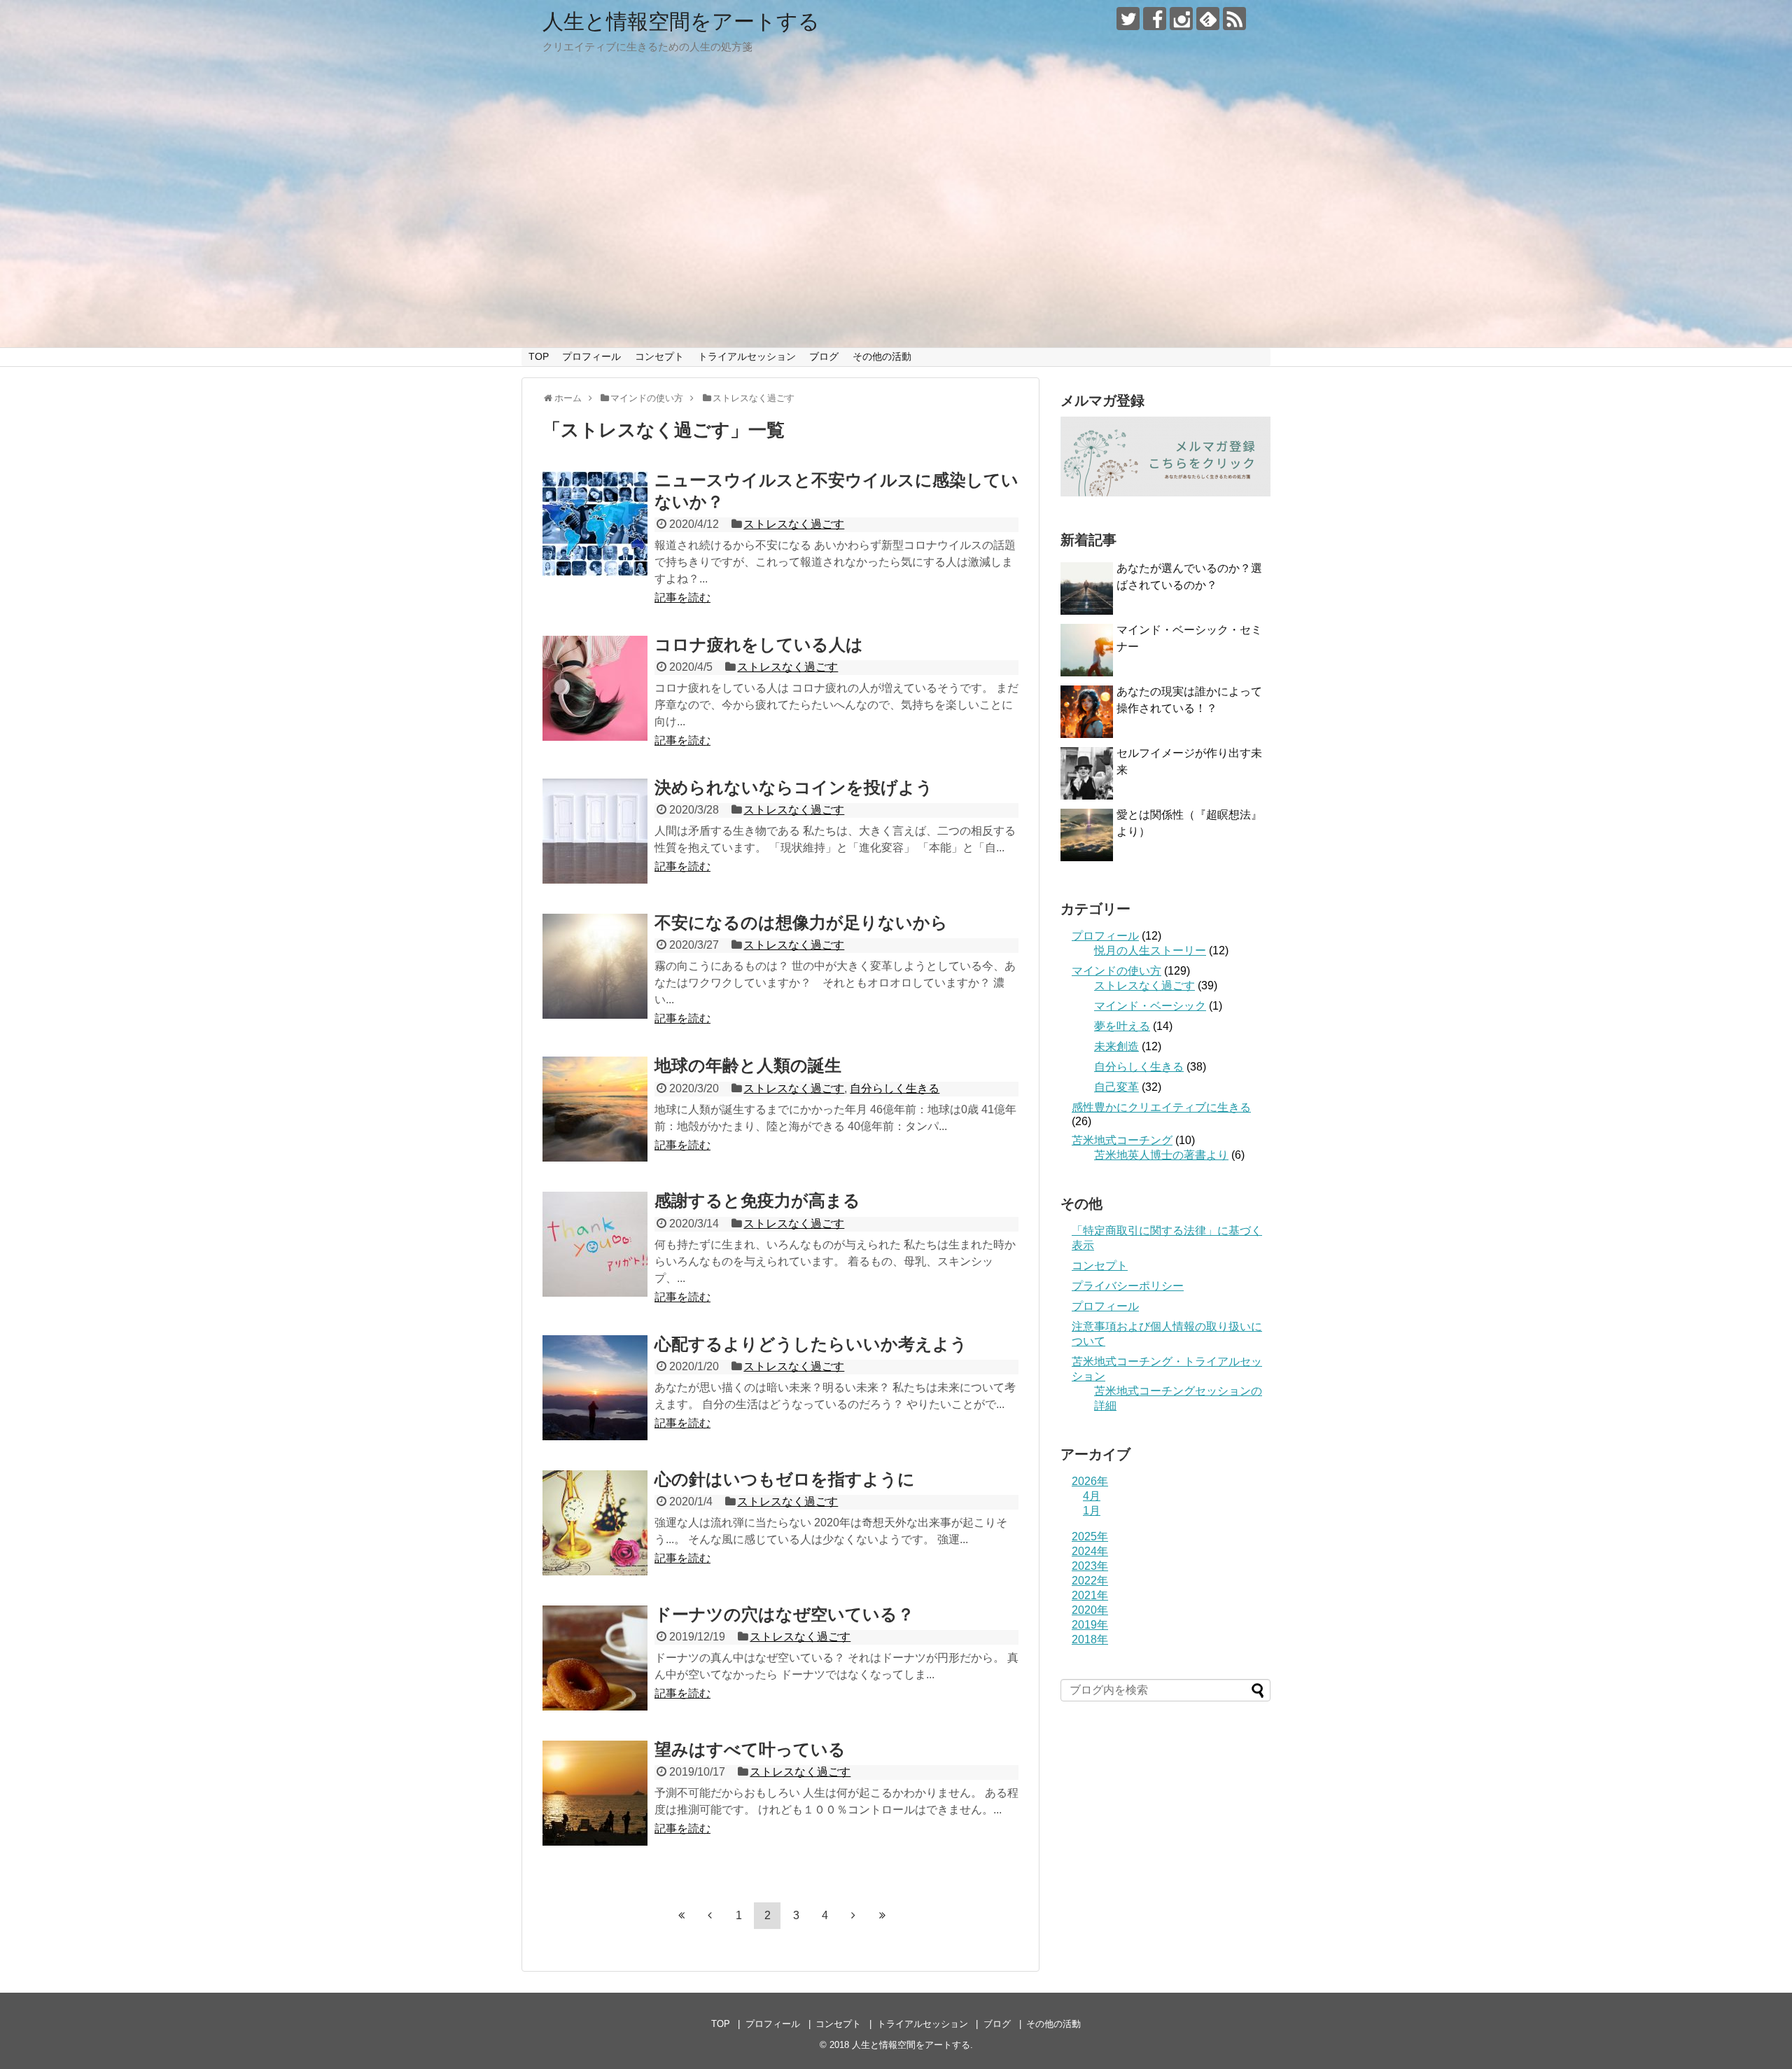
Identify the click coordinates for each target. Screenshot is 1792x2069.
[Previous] (710, 1915)
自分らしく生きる (895, 1088)
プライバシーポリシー (1128, 1286)
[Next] (853, 1915)
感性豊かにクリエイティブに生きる (1161, 1107)
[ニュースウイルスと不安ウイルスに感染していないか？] (595, 524)
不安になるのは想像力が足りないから (801, 922)
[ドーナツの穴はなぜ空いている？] (595, 1658)
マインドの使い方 (1116, 971)
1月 (1092, 1511)
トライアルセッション (747, 356)
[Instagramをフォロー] (1181, 19)
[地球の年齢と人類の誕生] (595, 1109)
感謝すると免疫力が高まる (757, 1200)
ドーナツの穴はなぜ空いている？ (784, 1614)
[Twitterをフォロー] (1128, 19)
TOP (539, 356)
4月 (1092, 1496)
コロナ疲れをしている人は (759, 645)
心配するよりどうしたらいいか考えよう (811, 1344)
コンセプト (659, 356)
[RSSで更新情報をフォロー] (1234, 19)
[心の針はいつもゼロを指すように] (595, 1523)
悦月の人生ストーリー (1150, 950)
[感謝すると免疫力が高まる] (595, 1244)
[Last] (882, 1915)
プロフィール (591, 356)
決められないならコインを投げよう (794, 787)
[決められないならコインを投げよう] (595, 831)
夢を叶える (1122, 1026)
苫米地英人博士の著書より (1161, 1155)
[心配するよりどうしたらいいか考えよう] (595, 1388)
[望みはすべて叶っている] (595, 1793)
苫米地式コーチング (1122, 1140)
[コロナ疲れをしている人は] (595, 688)
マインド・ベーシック (1150, 1006)
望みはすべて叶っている (750, 1749)
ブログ (824, 356)
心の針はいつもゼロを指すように (785, 1479)
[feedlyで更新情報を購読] (1208, 19)
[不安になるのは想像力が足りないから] (595, 966)
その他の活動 (882, 356)
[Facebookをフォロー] (1155, 19)
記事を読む (682, 598)
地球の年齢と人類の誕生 (748, 1065)
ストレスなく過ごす (794, 524)
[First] (681, 1915)
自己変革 (1116, 1087)
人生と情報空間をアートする (681, 21)
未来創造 (1116, 1046)
